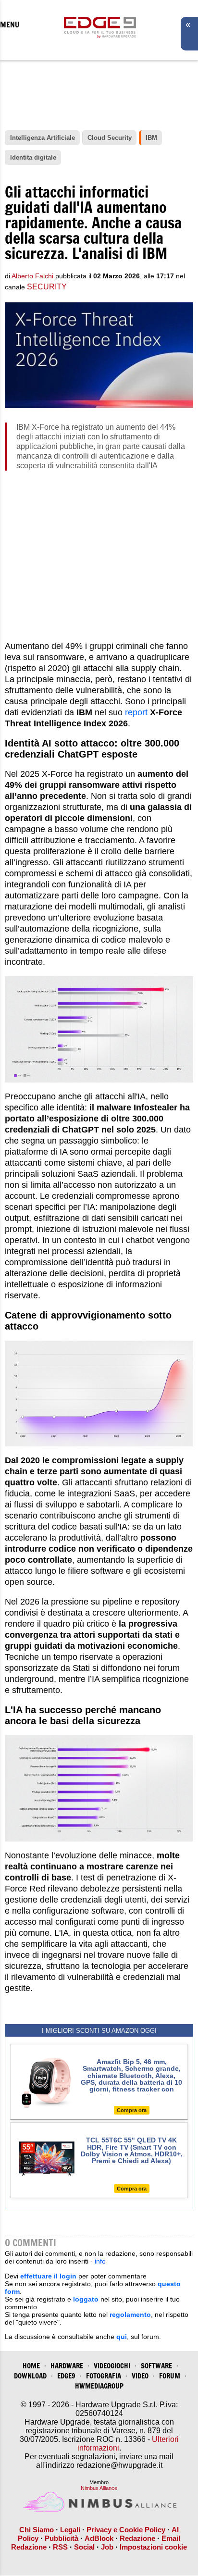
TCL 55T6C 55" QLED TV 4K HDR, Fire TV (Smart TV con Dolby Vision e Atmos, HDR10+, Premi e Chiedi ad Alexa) (132, 2150)
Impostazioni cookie (153, 2547)
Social (84, 2547)
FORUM (170, 2376)
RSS (60, 2547)
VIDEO (140, 2376)
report (137, 712)
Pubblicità (62, 2538)
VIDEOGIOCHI (112, 2366)
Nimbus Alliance (99, 2488)
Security (47, 287)
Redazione (137, 2538)
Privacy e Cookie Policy (126, 2530)
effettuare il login (48, 2276)
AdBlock (99, 2538)
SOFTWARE (156, 2366)
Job (107, 2547)
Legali (70, 2530)
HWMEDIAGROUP (99, 2386)
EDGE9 (66, 2376)
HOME (31, 2366)
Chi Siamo (37, 2530)
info (100, 2261)
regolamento (130, 2315)
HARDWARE (67, 2366)
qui (122, 2337)
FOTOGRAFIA (104, 2376)
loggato (86, 2299)
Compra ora (132, 2110)
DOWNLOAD (30, 2376)
